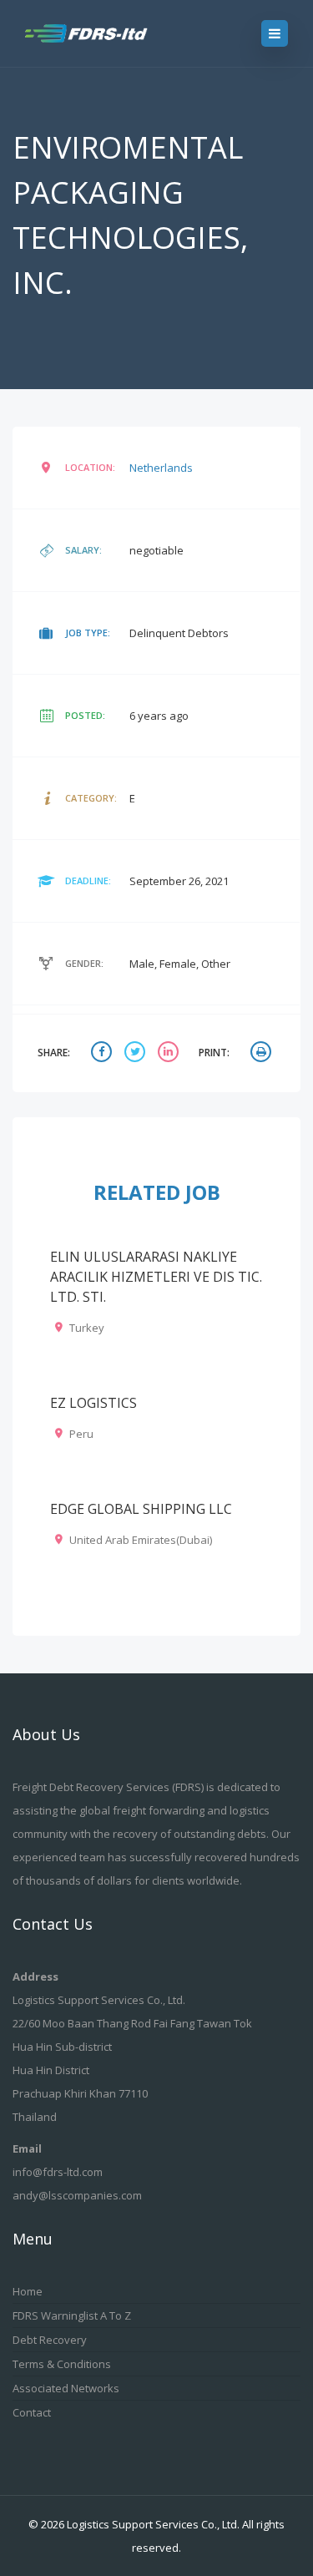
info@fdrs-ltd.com (58, 2172)
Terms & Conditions (62, 2364)
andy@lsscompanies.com (77, 2195)
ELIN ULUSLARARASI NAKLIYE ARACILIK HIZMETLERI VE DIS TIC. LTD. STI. (156, 1277)
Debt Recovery (50, 2340)
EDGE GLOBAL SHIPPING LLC (141, 1509)
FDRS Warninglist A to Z (72, 2315)
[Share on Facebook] (103, 1053)
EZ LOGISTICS (93, 1403)
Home (28, 2291)
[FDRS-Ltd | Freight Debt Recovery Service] (102, 33)
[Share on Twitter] (137, 1053)
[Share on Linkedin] (170, 1053)
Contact (32, 2412)
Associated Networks (66, 2388)
